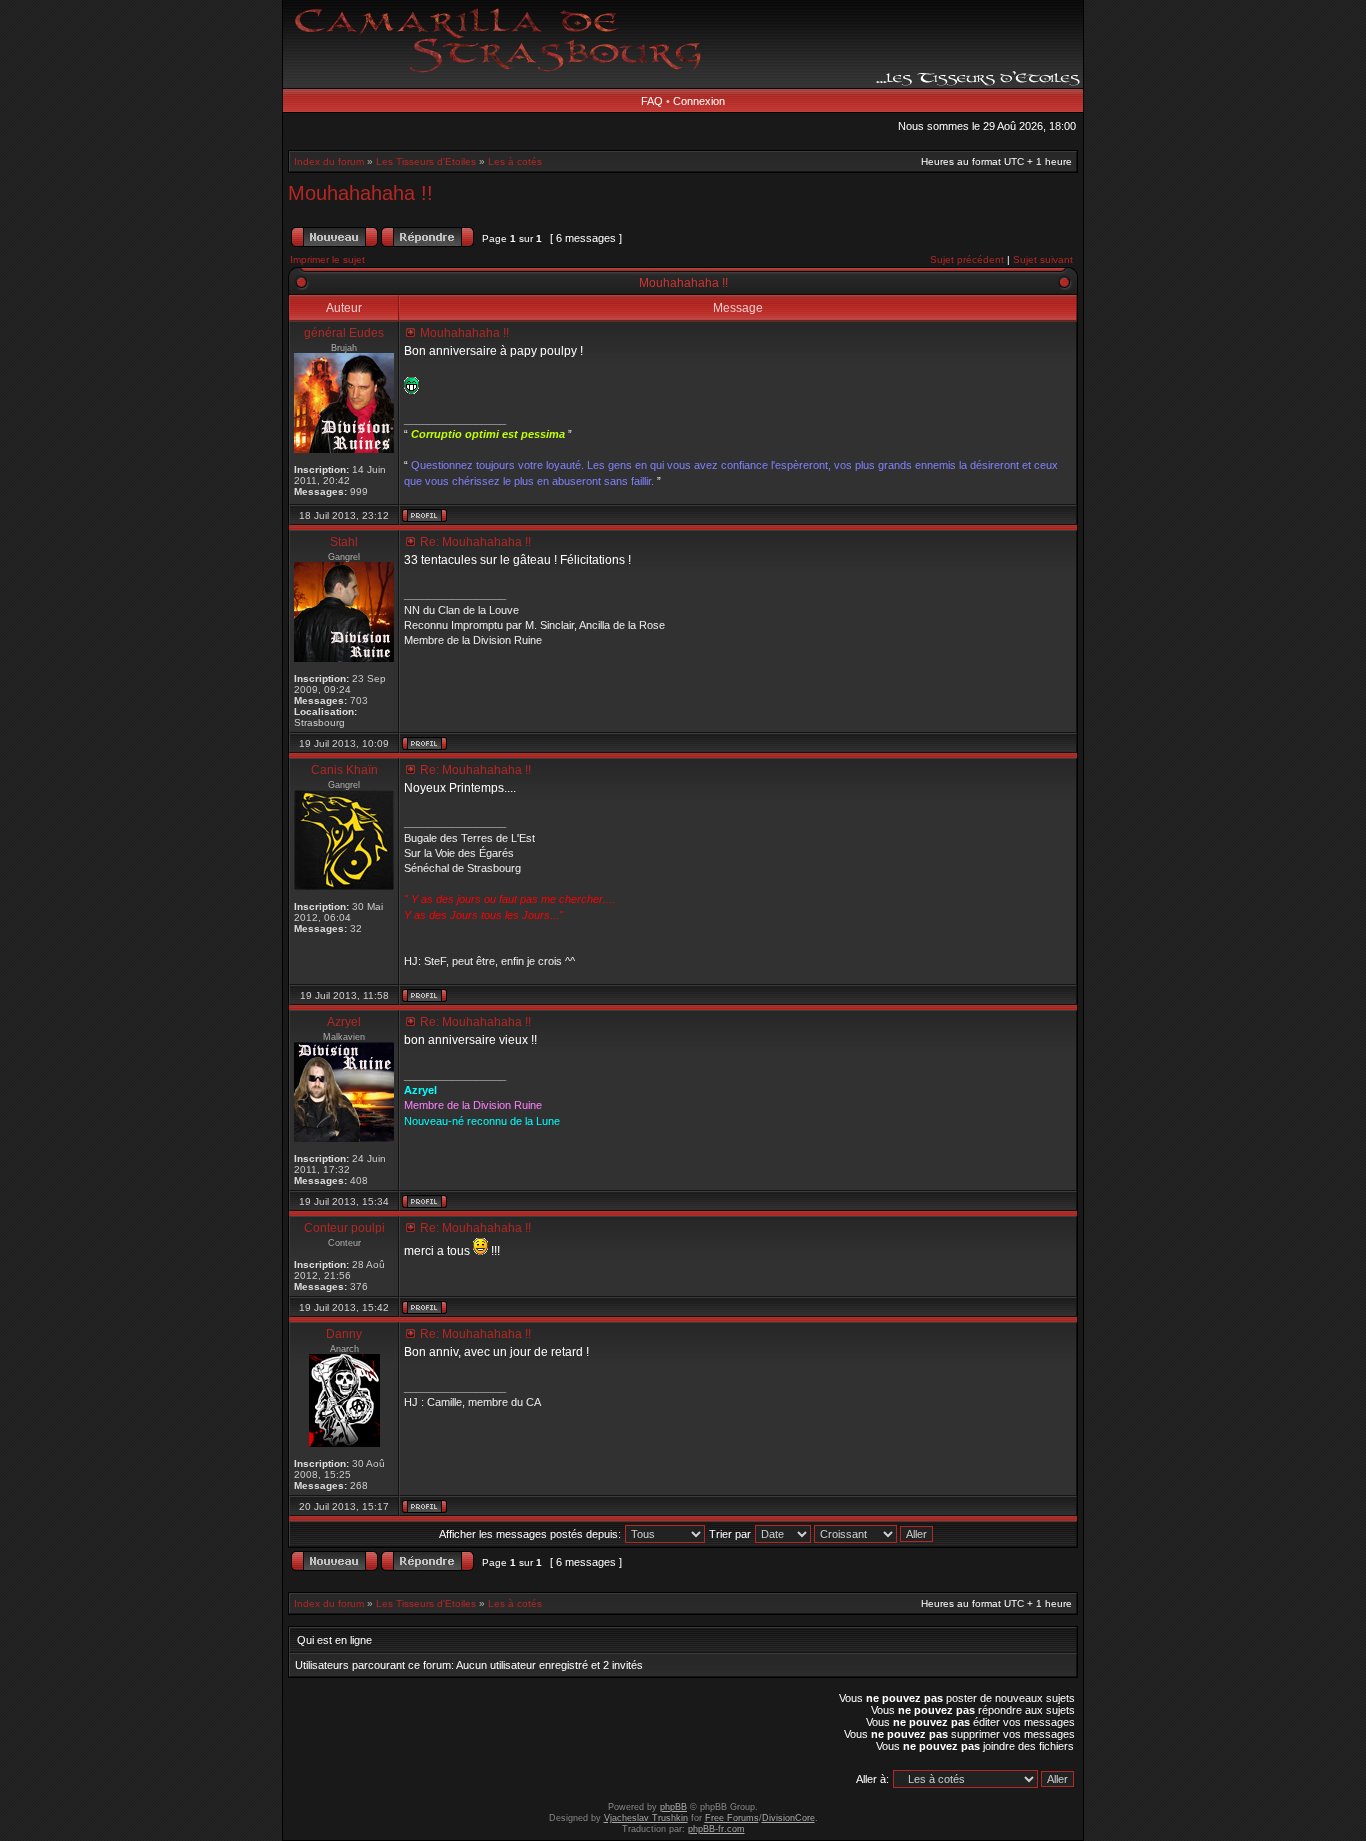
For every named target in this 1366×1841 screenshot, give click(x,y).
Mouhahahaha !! (360, 193)
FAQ (652, 101)
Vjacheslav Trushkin (646, 1818)
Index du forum (329, 161)
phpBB (673, 1807)
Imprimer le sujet (327, 259)
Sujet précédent (967, 259)
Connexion (699, 101)
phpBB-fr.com (716, 1829)
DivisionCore (788, 1818)
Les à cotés (515, 161)
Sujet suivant (1043, 259)
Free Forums (732, 1818)
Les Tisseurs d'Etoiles (426, 161)
